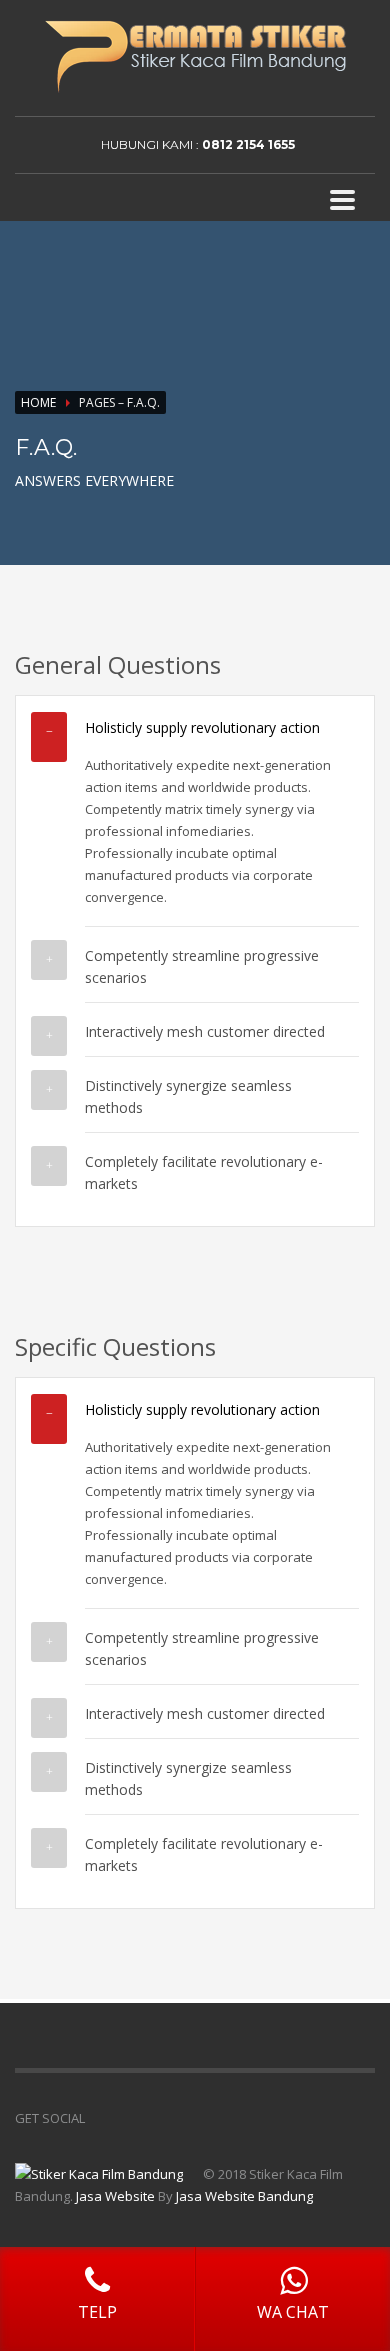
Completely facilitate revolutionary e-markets (204, 1172)
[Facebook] (330, 145)
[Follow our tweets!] (130, 2118)
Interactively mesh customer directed (205, 1031)
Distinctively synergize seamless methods (188, 1096)
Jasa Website (115, 2196)
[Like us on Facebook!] (100, 2118)
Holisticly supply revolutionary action (202, 727)
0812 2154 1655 (248, 144)
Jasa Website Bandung (244, 2196)
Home (38, 402)
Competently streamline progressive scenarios (202, 966)
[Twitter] (360, 145)
